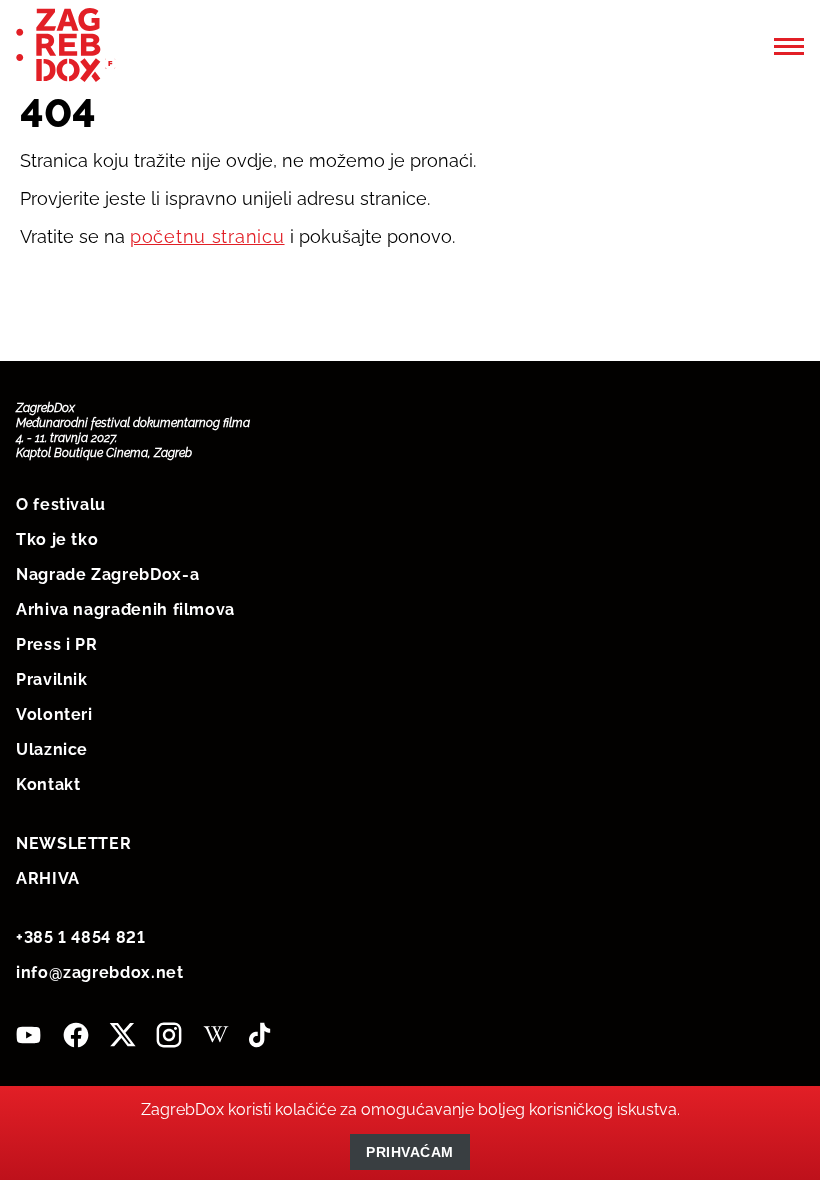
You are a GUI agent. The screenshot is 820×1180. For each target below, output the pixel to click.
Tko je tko (57, 539)
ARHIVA (48, 878)
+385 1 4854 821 (81, 937)
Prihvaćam (410, 1152)
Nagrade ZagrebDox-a (107, 574)
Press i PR (56, 644)
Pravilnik (52, 679)
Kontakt (48, 784)
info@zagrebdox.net (100, 972)
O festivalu (61, 504)
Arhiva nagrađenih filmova (125, 609)
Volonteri (54, 714)
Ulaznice (52, 749)
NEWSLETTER (73, 843)
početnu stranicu (207, 236)
